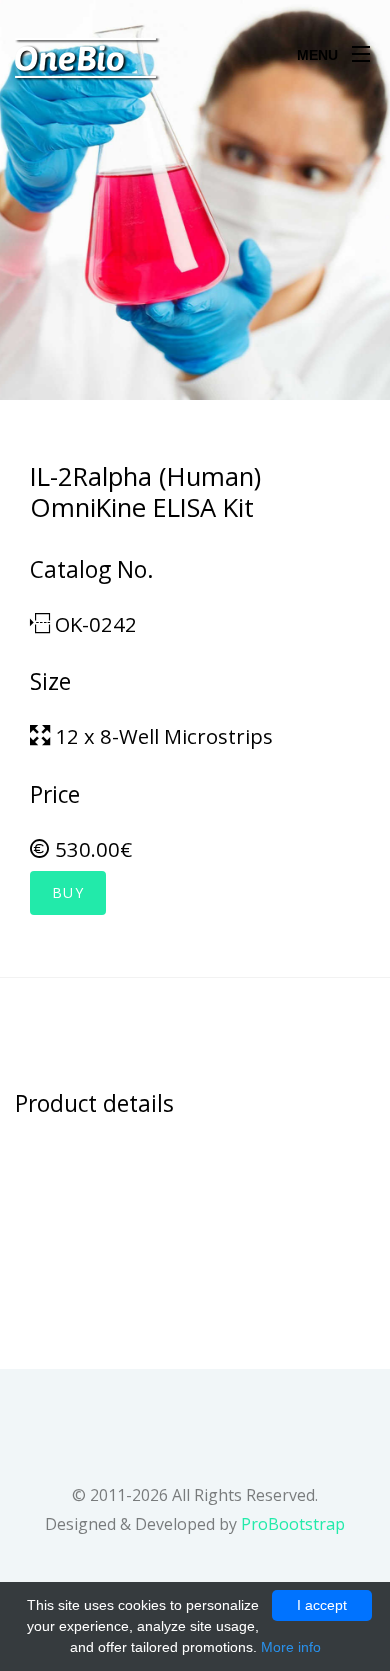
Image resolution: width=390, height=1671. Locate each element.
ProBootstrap (293, 1524)
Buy (68, 892)
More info (291, 1647)
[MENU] (361, 49)
